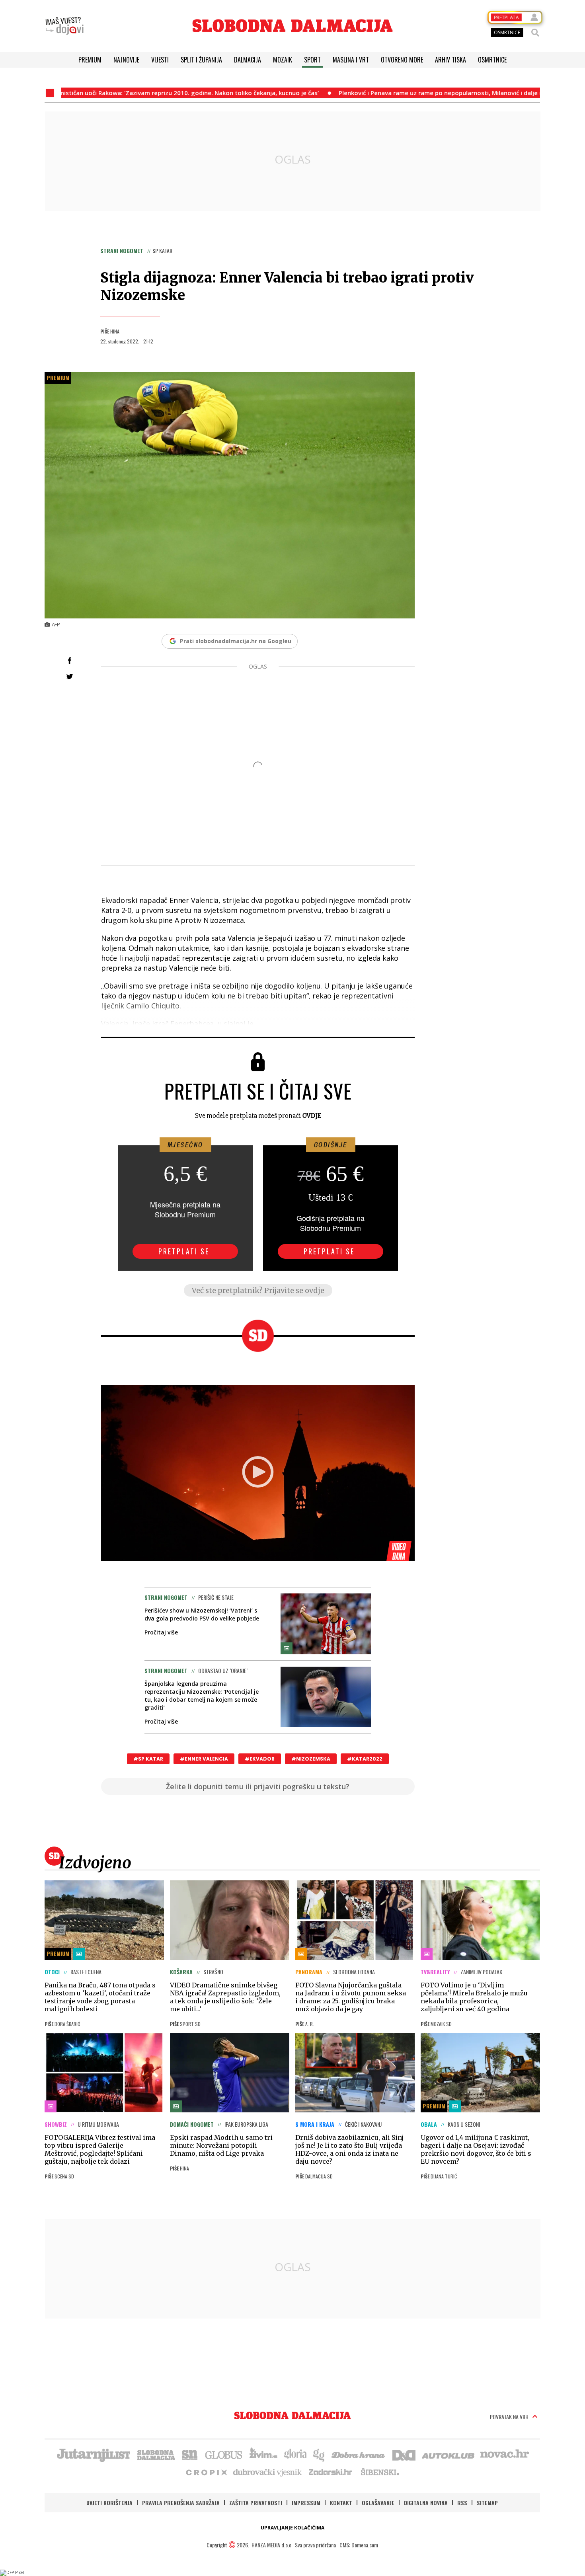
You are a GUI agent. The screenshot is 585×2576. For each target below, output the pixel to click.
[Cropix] (206, 2472)
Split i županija (201, 60)
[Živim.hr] (263, 2454)
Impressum (306, 2503)
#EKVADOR (260, 1759)
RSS (462, 2503)
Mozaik (283, 60)
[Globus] (224, 2454)
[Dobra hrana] (359, 2454)
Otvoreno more (402, 60)
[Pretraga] (535, 33)
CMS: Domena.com (359, 2545)
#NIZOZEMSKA (311, 1759)
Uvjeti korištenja (109, 2503)
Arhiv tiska (450, 60)
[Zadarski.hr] (331, 2472)
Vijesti (160, 60)
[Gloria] (295, 2454)
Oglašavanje (378, 2503)
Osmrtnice (492, 60)
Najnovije (126, 60)
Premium (90, 60)
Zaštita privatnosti (256, 2503)
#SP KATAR (148, 1759)
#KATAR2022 (365, 1759)
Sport (312, 60)
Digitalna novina (426, 2503)
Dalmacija (248, 60)
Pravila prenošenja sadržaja (181, 2503)
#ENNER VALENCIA (204, 1759)
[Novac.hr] (505, 2454)
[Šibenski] (380, 2472)
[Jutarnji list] (93, 2454)
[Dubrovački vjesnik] (268, 2472)
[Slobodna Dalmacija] (292, 26)
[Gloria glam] (319, 2454)
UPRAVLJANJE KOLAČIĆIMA (292, 2528)
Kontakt (341, 2503)
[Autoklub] (448, 2454)
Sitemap (487, 2503)
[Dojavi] (64, 26)
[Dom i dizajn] (404, 2454)
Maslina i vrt (351, 60)
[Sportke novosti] (190, 2454)
